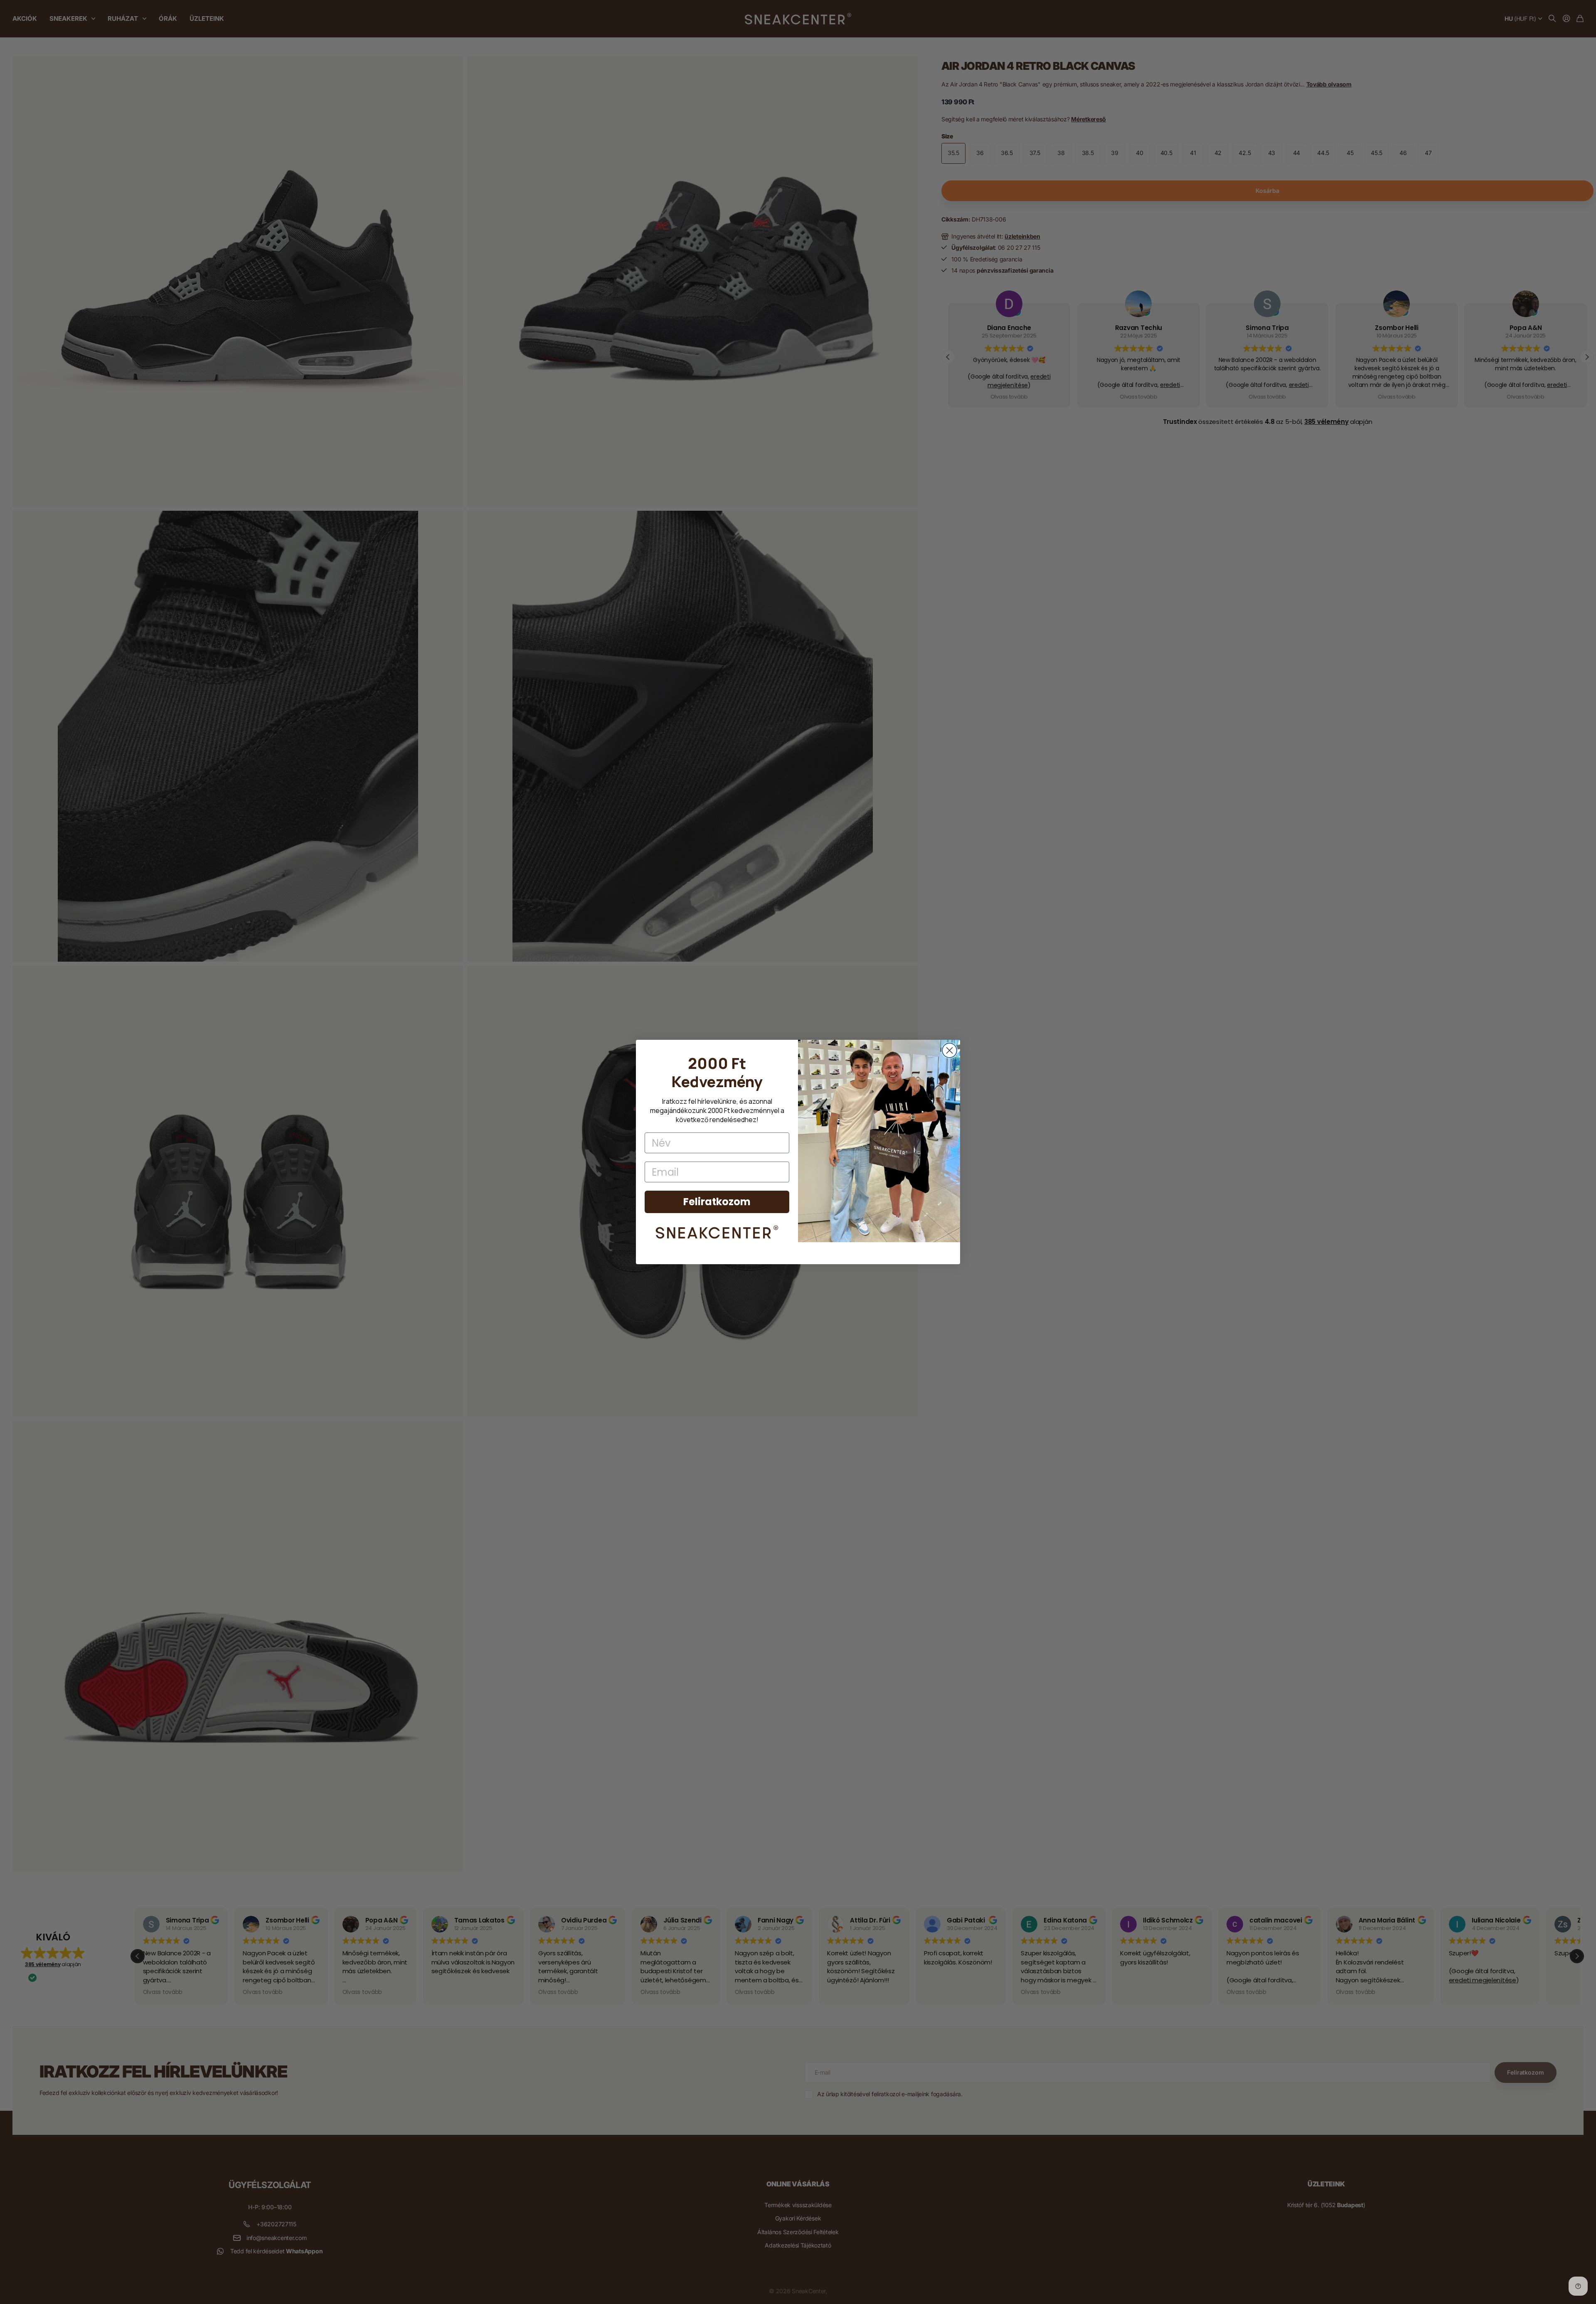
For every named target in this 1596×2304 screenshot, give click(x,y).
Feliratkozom (717, 1202)
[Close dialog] (949, 1050)
